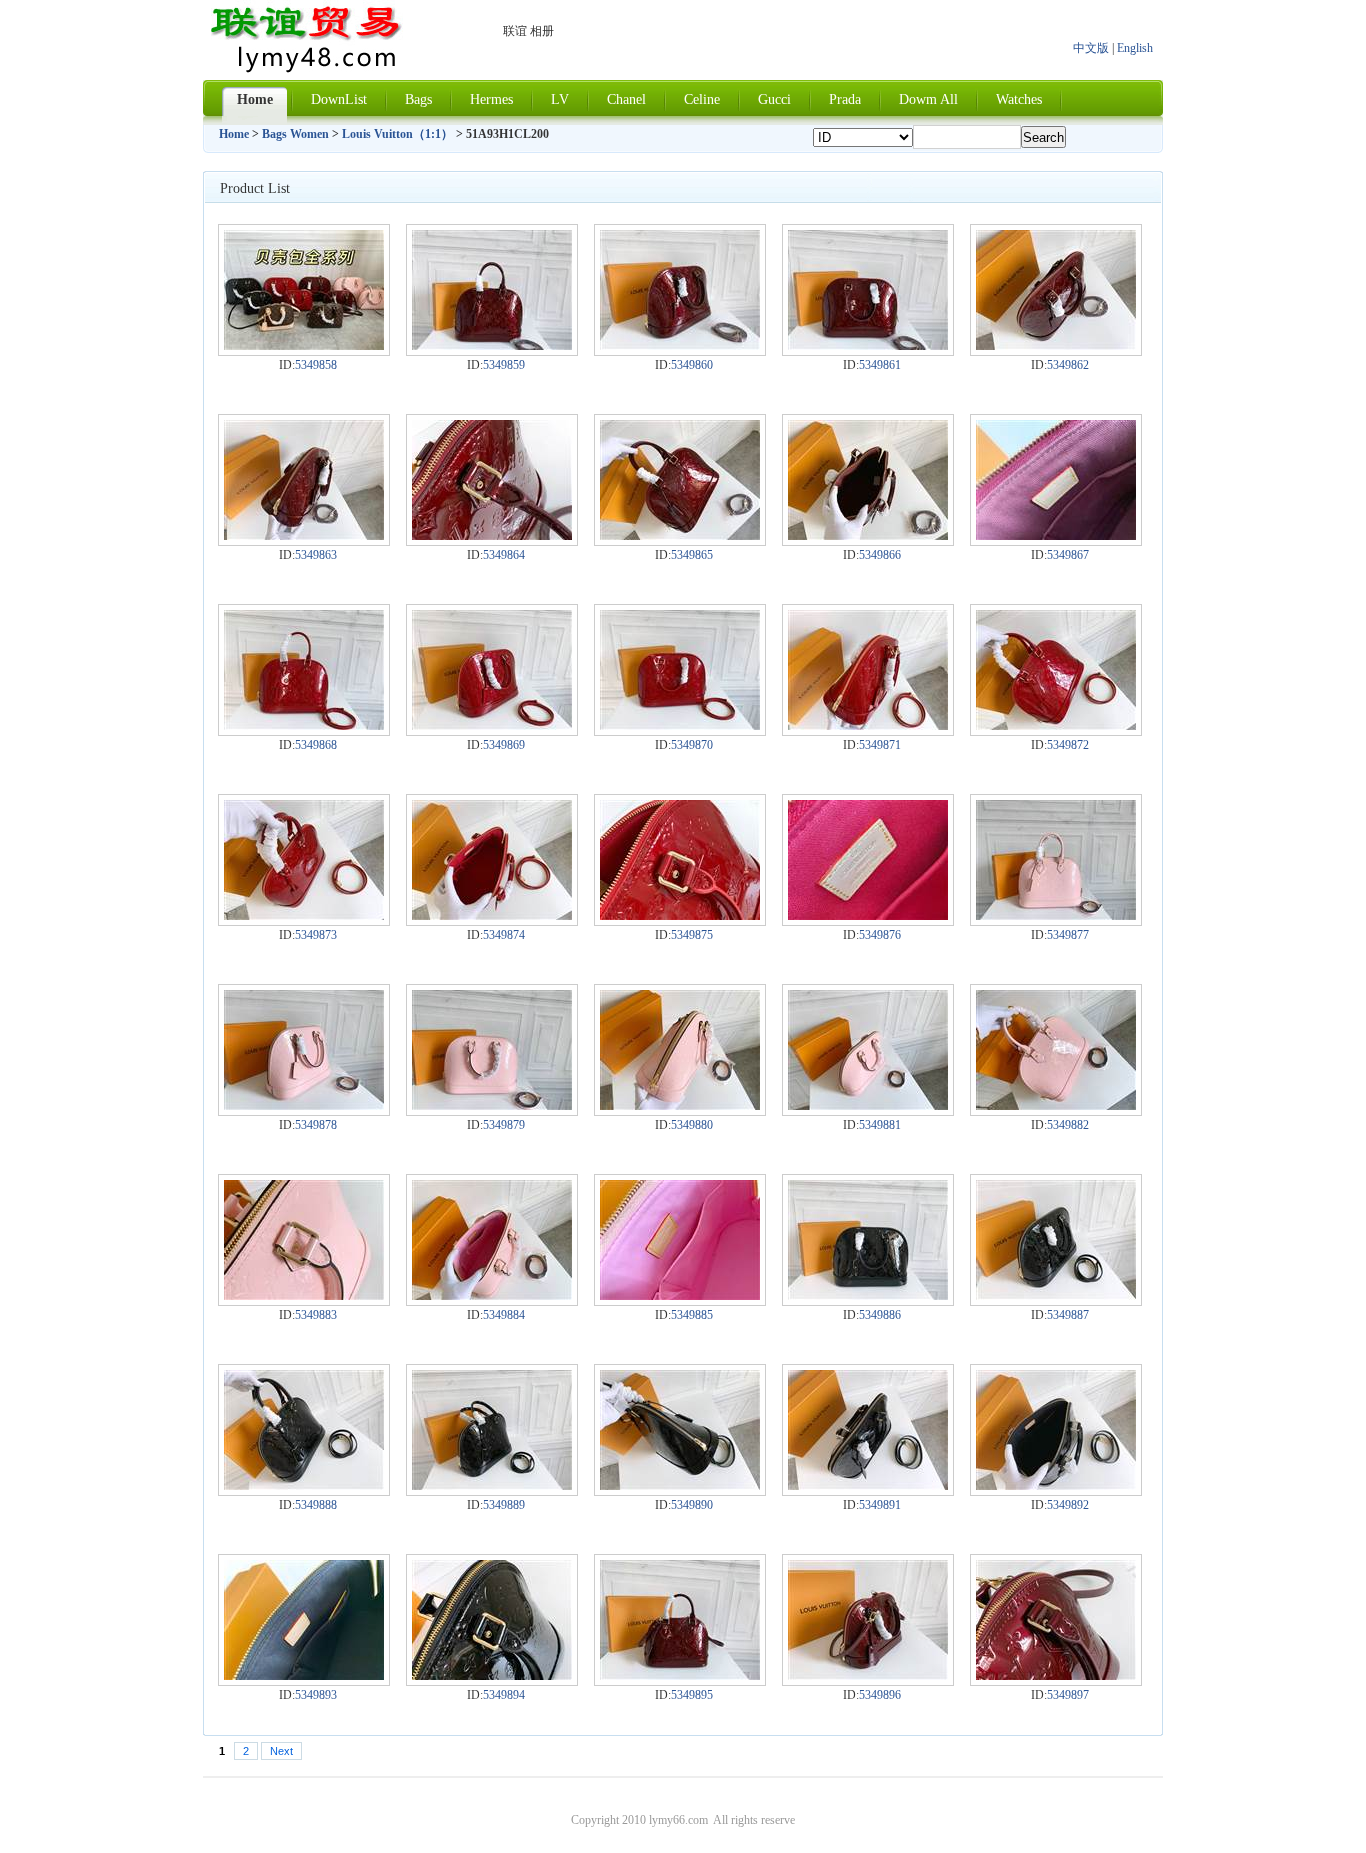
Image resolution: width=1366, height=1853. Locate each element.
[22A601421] (492, 726)
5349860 (692, 365)
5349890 (692, 1505)
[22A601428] (868, 916)
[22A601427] (680, 916)
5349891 (880, 1505)
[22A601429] (1056, 916)
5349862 (1068, 365)
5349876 (880, 935)
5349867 (1068, 555)
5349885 (692, 1315)
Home (234, 134)
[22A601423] (868, 726)
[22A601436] (492, 1296)
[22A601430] (304, 1106)
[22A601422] (680, 726)
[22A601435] (304, 1296)
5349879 (504, 1125)
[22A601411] (492, 346)
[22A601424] (1056, 726)
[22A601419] (1056, 536)
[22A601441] (492, 1486)
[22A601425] (304, 916)
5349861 (880, 365)
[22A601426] (492, 916)
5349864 (504, 555)
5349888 (316, 1505)
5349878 (316, 1125)
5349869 (504, 745)
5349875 (692, 935)
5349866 (880, 555)
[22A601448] (868, 1676)
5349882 (1068, 1125)
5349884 (504, 1315)
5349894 (504, 1695)
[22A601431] (492, 1106)
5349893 (316, 1695)
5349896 (880, 1695)
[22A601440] (304, 1486)
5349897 (1068, 1695)
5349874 (504, 935)
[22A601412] (680, 346)
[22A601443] (868, 1486)
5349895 (692, 1695)
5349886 (880, 1315)
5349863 (316, 555)
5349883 (316, 1315)
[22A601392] (304, 346)
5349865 (692, 555)
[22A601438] (868, 1296)
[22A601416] (492, 536)
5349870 (692, 745)
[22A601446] (492, 1676)
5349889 (504, 1505)
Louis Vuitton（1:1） (397, 134)
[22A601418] (868, 536)
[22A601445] (304, 1676)
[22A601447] (680, 1676)
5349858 (316, 365)
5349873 (316, 935)
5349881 (880, 1125)
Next (281, 1751)
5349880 (692, 1125)
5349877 (1068, 935)
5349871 (880, 745)
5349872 (1068, 745)
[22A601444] (1056, 1486)
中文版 (1091, 48)
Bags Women (295, 134)
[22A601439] (1056, 1296)
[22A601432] (680, 1106)
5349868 (316, 745)
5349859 (504, 365)
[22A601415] (304, 536)
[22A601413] (868, 346)
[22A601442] (680, 1486)
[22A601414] (1056, 346)
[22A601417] (680, 536)
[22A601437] (680, 1296)
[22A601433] (868, 1106)
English (1135, 48)
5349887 (1068, 1315)
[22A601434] (1056, 1106)
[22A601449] (1056, 1676)
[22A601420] (304, 726)
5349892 (1068, 1505)
